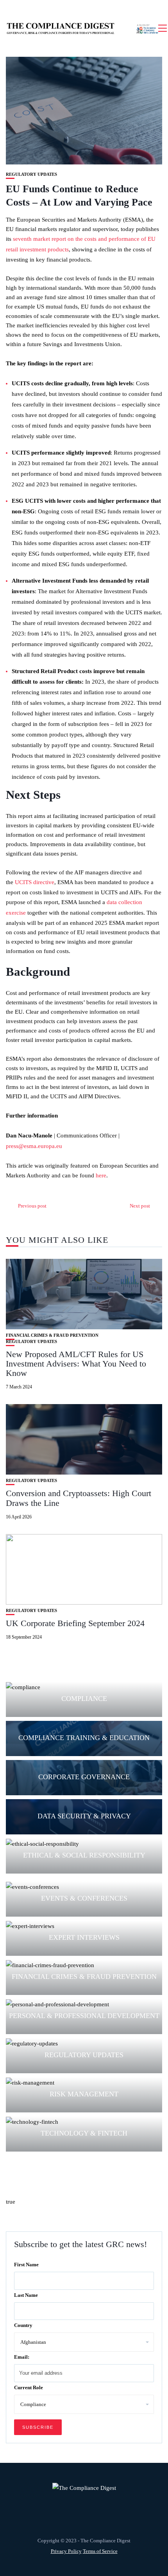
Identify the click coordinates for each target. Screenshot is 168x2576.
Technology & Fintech (84, 2133)
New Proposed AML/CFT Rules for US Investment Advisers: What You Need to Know (76, 1364)
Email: (22, 2357)
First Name (26, 2265)
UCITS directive (35, 882)
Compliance (84, 1699)
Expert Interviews (84, 1937)
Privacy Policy (66, 2551)
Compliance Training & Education (84, 1738)
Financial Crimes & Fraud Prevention (52, 1335)
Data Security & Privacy (84, 1816)
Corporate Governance (84, 1777)
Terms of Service (100, 2551)
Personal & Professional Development (84, 2016)
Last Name (26, 2295)
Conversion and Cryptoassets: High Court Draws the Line (79, 1498)
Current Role (29, 2387)
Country (23, 2325)
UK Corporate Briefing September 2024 (75, 1623)
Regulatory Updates (31, 174)
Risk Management (84, 2094)
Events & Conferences (84, 1898)
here (101, 1175)
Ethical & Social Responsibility (84, 1855)
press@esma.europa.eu (34, 1146)
